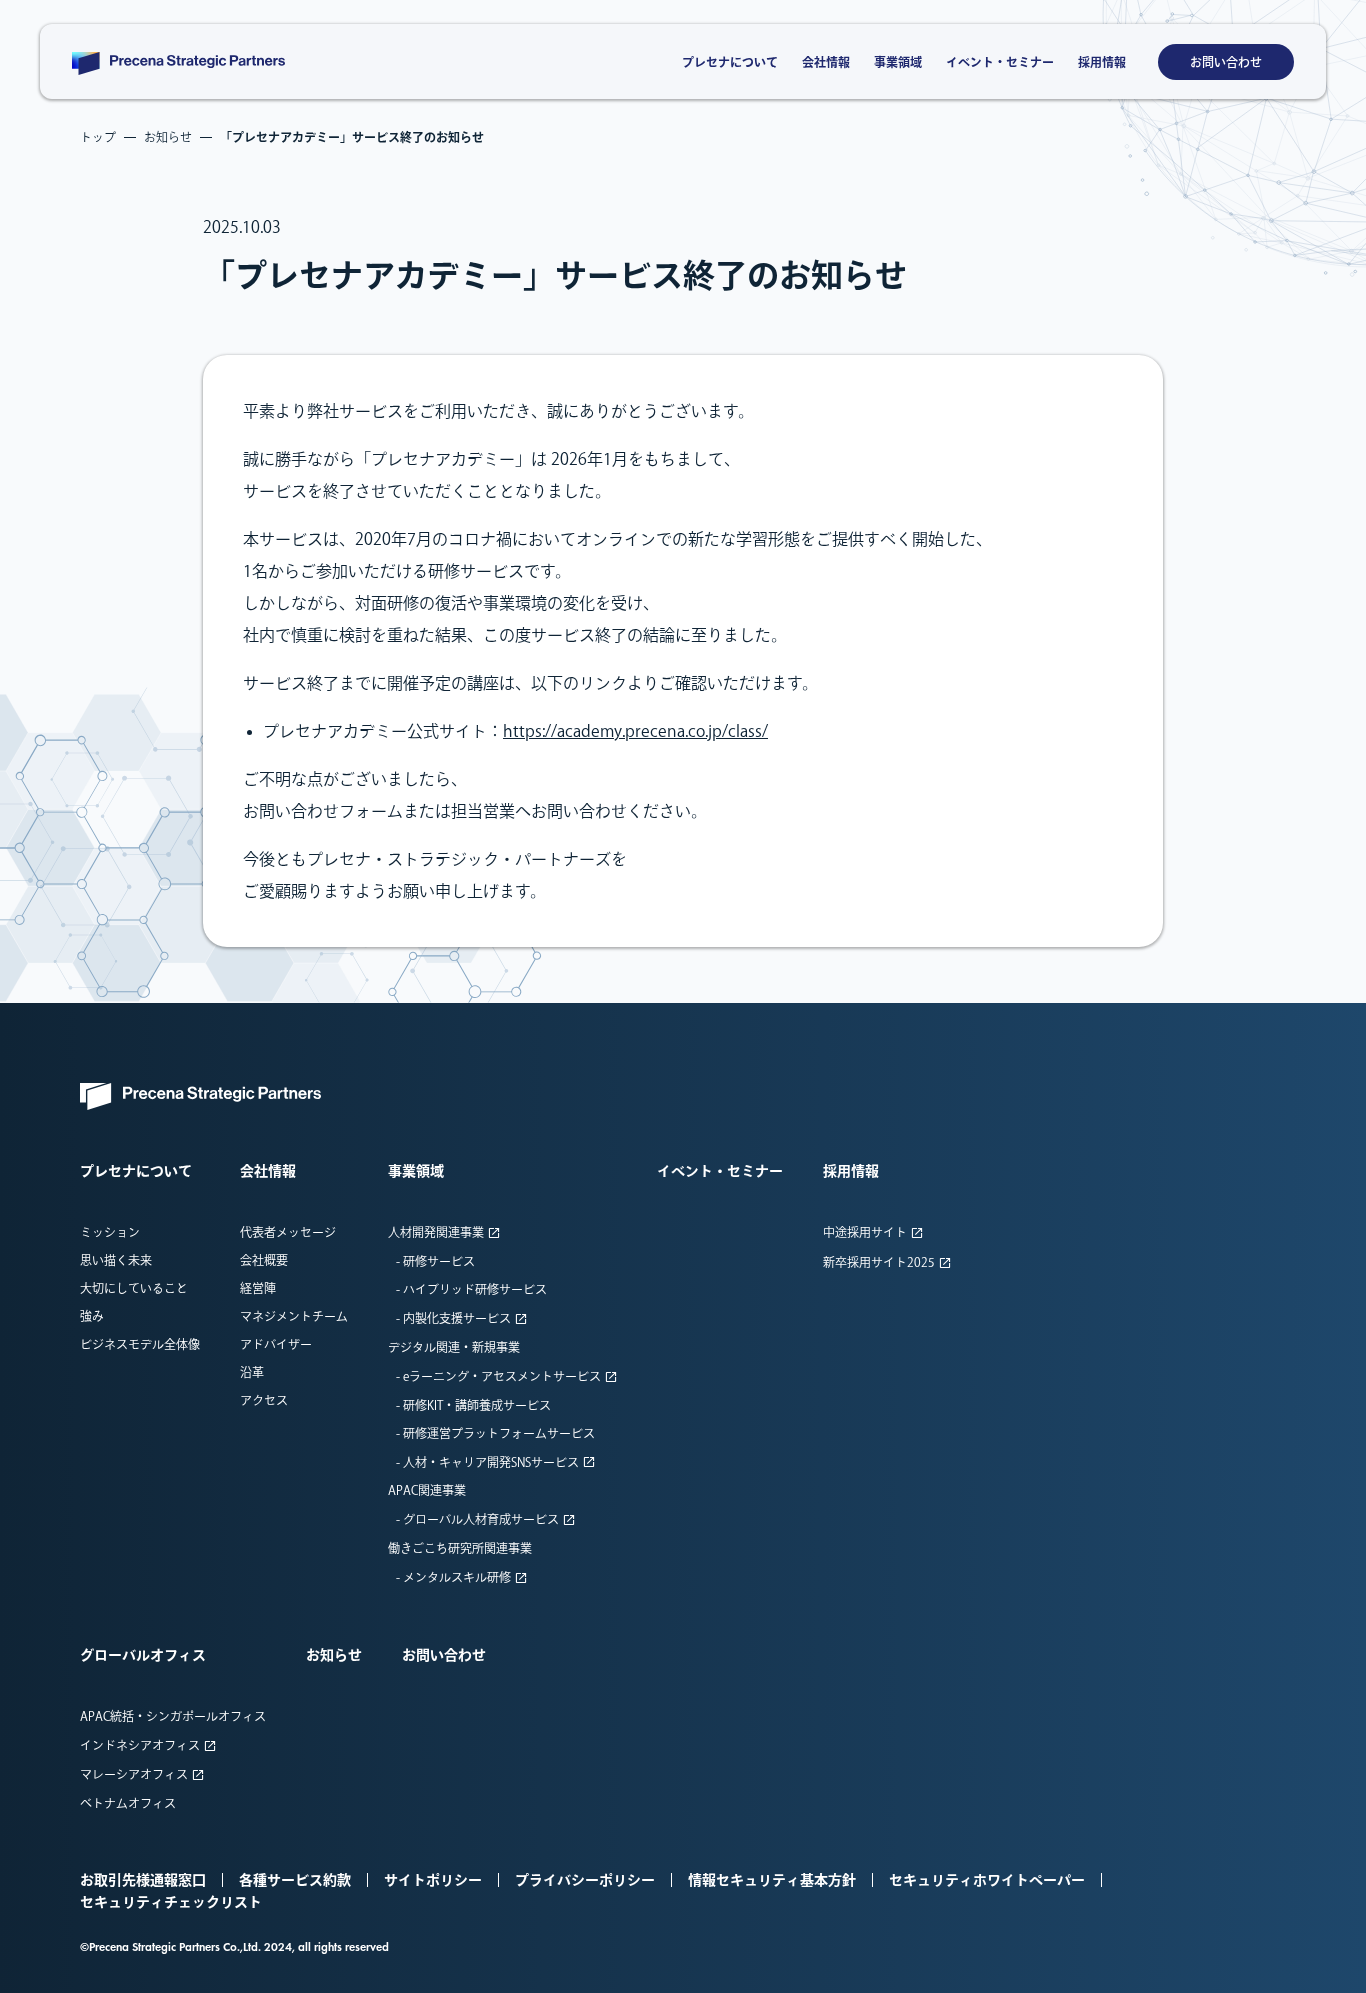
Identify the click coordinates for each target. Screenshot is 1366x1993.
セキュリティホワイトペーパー (987, 1880)
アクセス (264, 1400)
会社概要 (264, 1260)
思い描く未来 (116, 1260)
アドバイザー (276, 1344)
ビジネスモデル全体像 (140, 1344)
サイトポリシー (433, 1880)
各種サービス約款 (295, 1880)
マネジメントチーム (294, 1316)
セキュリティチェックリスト (171, 1902)
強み (92, 1316)
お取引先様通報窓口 (143, 1880)
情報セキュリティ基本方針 (772, 1880)
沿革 (252, 1372)
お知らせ (334, 1655)
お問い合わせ (1226, 62)
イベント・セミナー (1000, 62)
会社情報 (826, 62)
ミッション (110, 1232)
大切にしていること (134, 1288)
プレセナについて (730, 62)
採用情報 (1102, 62)
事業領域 (898, 62)
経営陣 (258, 1288)
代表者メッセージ (288, 1232)
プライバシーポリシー (585, 1880)
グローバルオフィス (143, 1655)
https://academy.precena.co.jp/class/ (635, 731)
